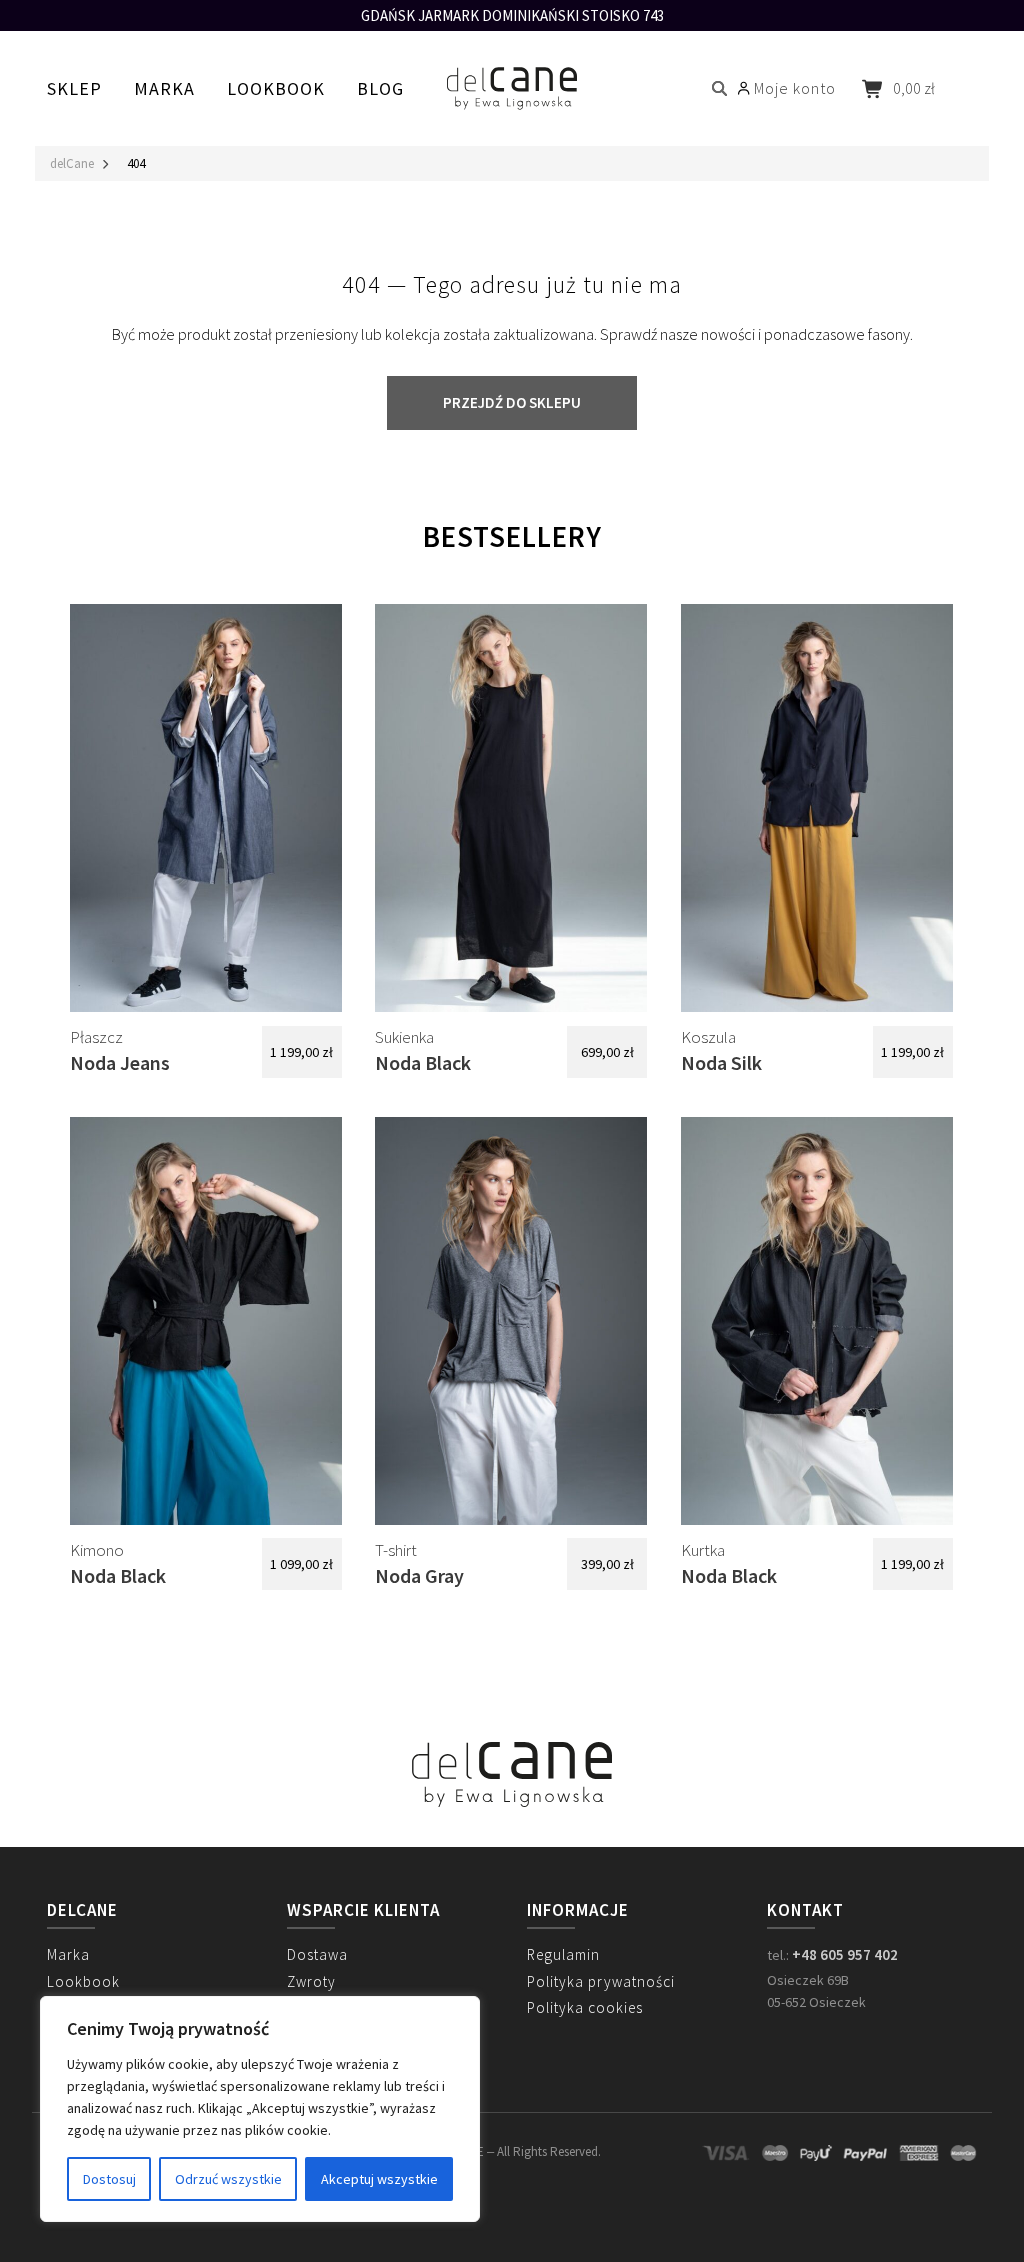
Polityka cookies (585, 2007)
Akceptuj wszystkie (379, 2179)
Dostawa (317, 1954)
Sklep (74, 88)
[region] (260, 2109)
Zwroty (311, 1981)
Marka (164, 88)
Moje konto (795, 88)
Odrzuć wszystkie (228, 2179)
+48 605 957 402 (845, 1954)
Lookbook (276, 88)
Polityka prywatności (601, 1981)
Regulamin (563, 1954)
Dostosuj (109, 2179)
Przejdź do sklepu (512, 402)
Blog (380, 88)
